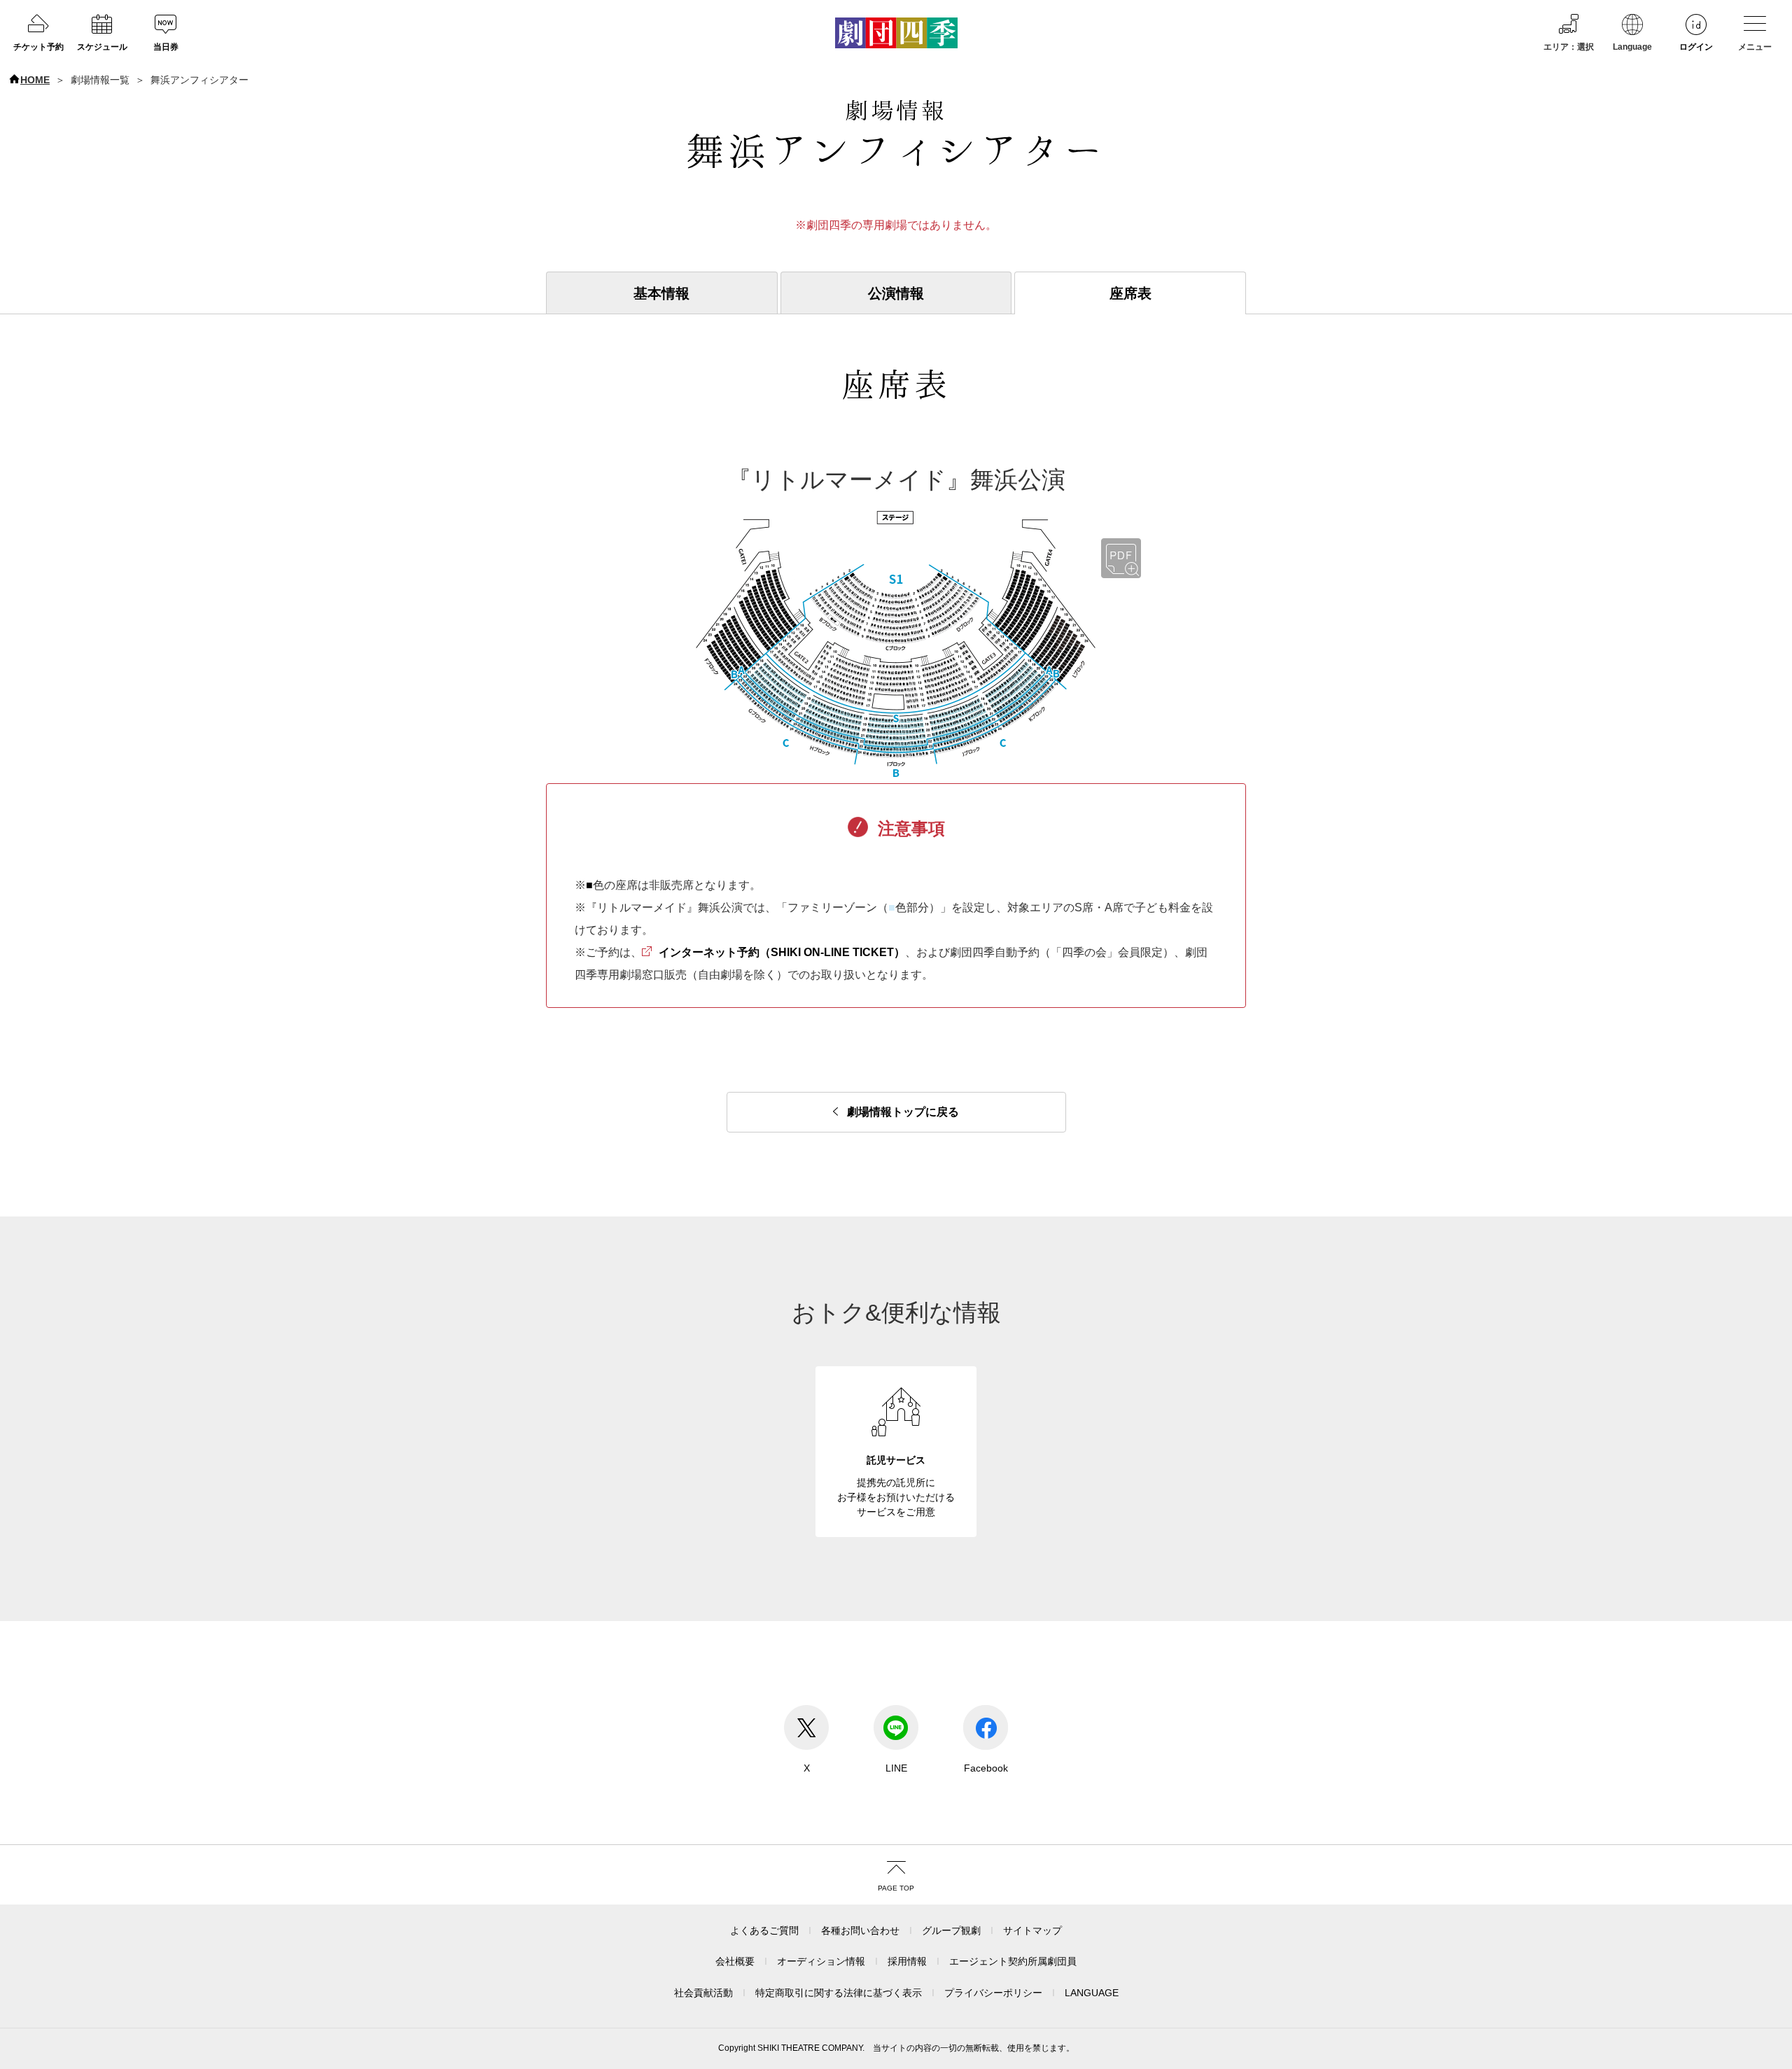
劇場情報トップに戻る (903, 1112)
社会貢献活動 (703, 1993)
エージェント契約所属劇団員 (1013, 1961)
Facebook (986, 1768)
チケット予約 (38, 47)
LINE (896, 1768)
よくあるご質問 (764, 1930)
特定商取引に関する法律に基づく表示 (839, 1993)
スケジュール (102, 47)
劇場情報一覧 (100, 80)
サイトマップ (1032, 1930)
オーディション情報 (821, 1961)
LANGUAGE (1092, 1993)
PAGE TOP (896, 1888)
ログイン (1696, 47)
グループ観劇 (951, 1930)
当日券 (166, 47)
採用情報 (907, 1961)
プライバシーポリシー (993, 1993)
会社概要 (735, 1961)
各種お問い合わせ (860, 1930)
